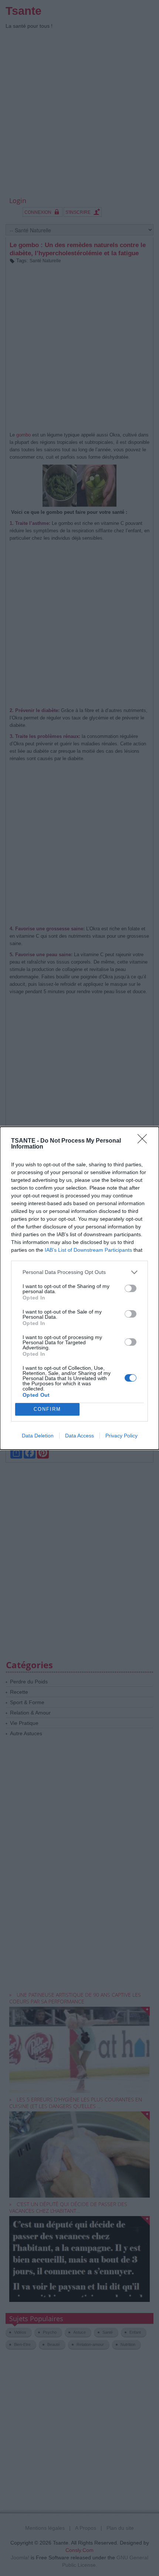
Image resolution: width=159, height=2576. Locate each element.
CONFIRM (47, 1409)
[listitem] (79, 1272)
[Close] (145, 1141)
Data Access (79, 1436)
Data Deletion (38, 1436)
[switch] (131, 1288)
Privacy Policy (121, 1436)
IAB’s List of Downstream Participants (88, 1250)
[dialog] (79, 1288)
